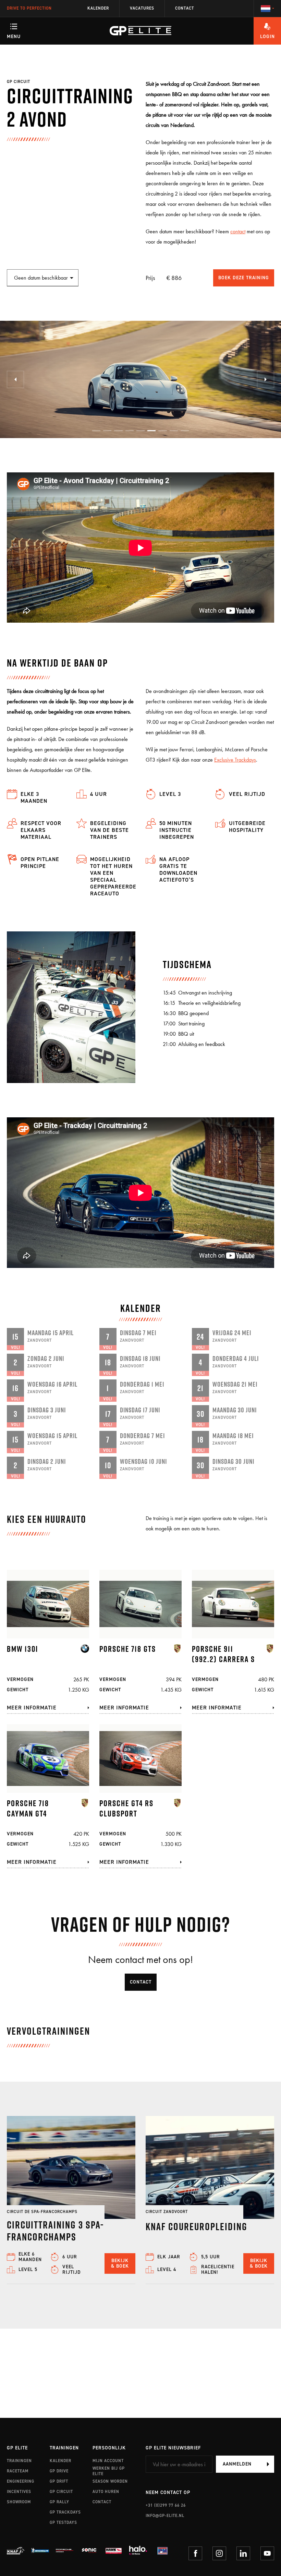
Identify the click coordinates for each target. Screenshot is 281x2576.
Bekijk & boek (120, 2263)
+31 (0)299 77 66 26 (166, 2505)
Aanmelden (237, 2464)
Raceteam (18, 2471)
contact (238, 231)
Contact (185, 8)
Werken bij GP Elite (109, 2471)
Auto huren (106, 2492)
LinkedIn (243, 2553)
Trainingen (19, 2461)
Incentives (19, 2492)
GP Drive (59, 2471)
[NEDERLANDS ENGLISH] (267, 9)
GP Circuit (61, 2492)
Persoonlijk (109, 2448)
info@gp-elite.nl (165, 2516)
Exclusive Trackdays (235, 760)
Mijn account (108, 2461)
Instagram (219, 2553)
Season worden (110, 2481)
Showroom (19, 2502)
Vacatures (142, 8)
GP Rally (59, 2502)
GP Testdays (63, 2522)
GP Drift (59, 2481)
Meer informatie (32, 1708)
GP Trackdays (65, 2512)
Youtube (267, 2553)
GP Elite (17, 2448)
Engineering (21, 2481)
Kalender (98, 8)
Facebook (195, 2553)
